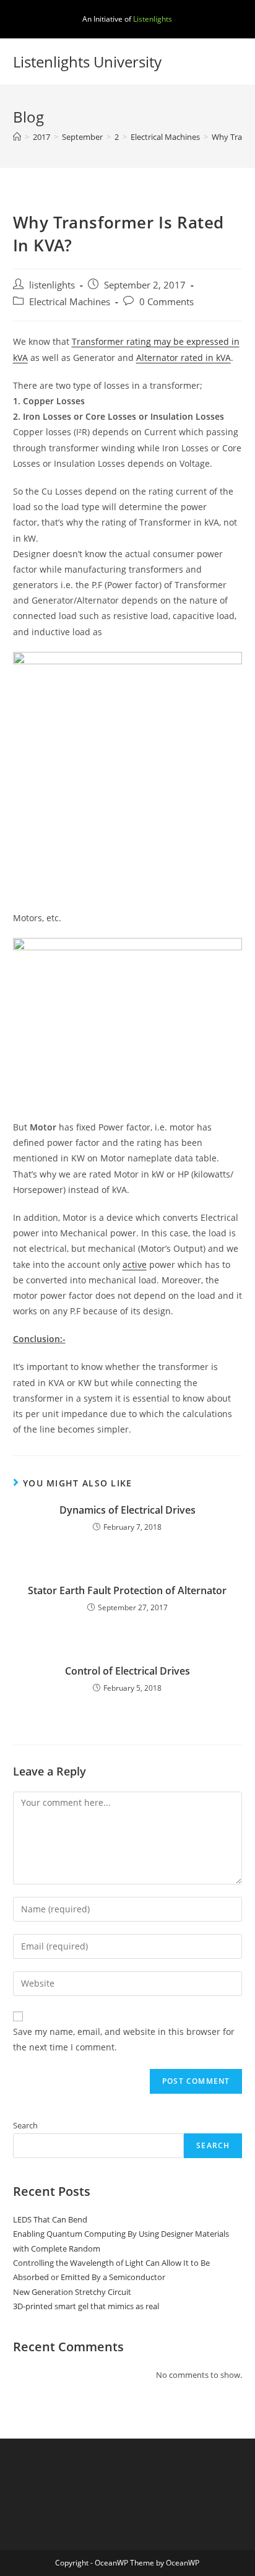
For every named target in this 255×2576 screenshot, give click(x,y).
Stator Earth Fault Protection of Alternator (127, 1590)
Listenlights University (87, 62)
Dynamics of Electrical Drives (127, 1510)
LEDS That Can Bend (50, 2219)
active (135, 1264)
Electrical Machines (70, 302)
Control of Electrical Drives (127, 1671)
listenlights (52, 285)
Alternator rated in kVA (184, 358)
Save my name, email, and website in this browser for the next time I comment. (124, 2039)
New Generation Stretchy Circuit (72, 2292)
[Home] (17, 137)
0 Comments (166, 302)
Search (25, 2125)
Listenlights (153, 19)
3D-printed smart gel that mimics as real (86, 2306)
